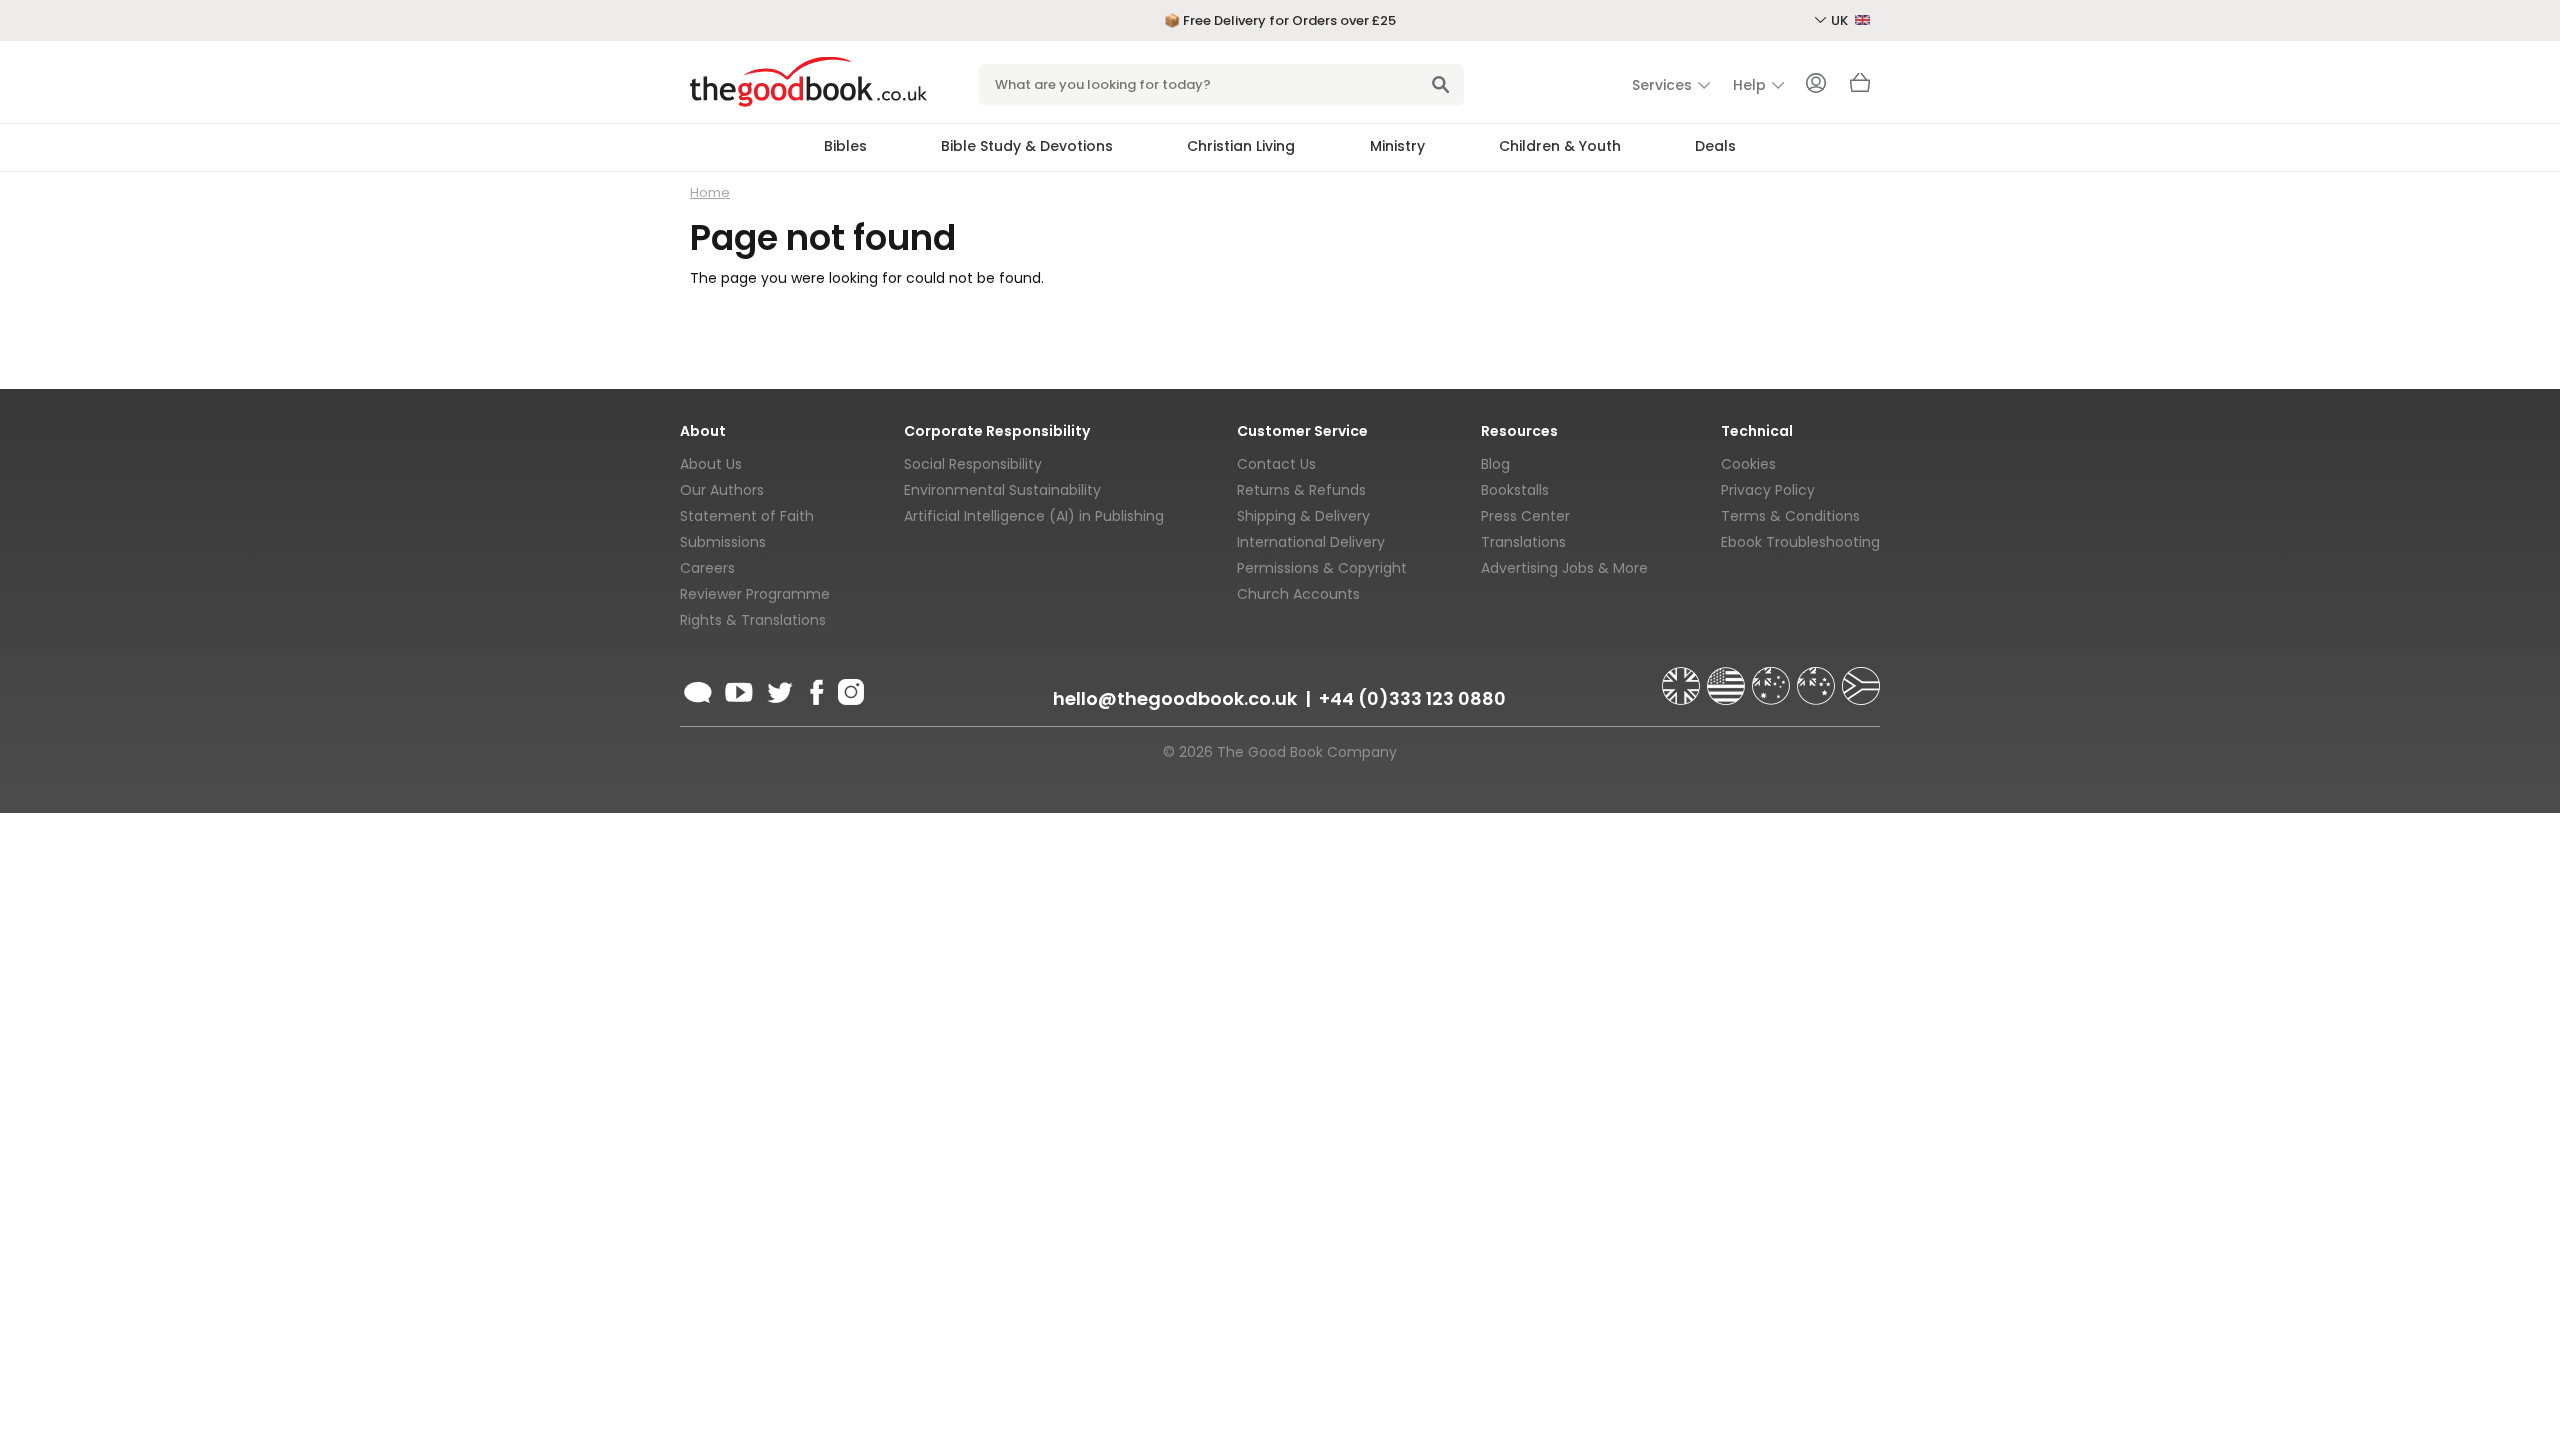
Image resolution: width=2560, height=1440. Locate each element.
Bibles (845, 146)
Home (710, 192)
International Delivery (1311, 542)
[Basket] (1860, 88)
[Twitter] (778, 689)
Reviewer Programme (755, 594)
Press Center (1525, 516)
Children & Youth (1560, 146)
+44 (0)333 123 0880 (1412, 698)
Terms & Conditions (1790, 516)
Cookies (1748, 464)
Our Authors (722, 490)
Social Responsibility (973, 464)
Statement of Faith (747, 516)
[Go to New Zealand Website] (1818, 677)
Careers (707, 568)
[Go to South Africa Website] (1861, 677)
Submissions (723, 542)
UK (1841, 20)
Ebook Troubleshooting (1800, 542)
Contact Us (1276, 464)
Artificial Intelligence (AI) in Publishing (1034, 516)
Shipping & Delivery (1303, 516)
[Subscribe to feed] (698, 689)
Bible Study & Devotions (1027, 146)
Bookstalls (1515, 490)
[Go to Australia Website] (1773, 677)
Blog (1495, 464)
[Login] (1816, 85)
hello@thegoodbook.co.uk (1175, 698)
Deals (1715, 146)
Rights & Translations (753, 620)
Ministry (1397, 146)
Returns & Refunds (1301, 490)
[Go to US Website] (1728, 677)
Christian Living (1241, 146)
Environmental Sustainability (1002, 490)
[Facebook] (815, 689)
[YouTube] (739, 689)
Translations (1523, 542)
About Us (711, 464)
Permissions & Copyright (1322, 568)
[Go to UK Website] (1683, 677)
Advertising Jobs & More (1564, 568)
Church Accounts (1298, 594)
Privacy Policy (1768, 490)
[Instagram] (849, 689)
